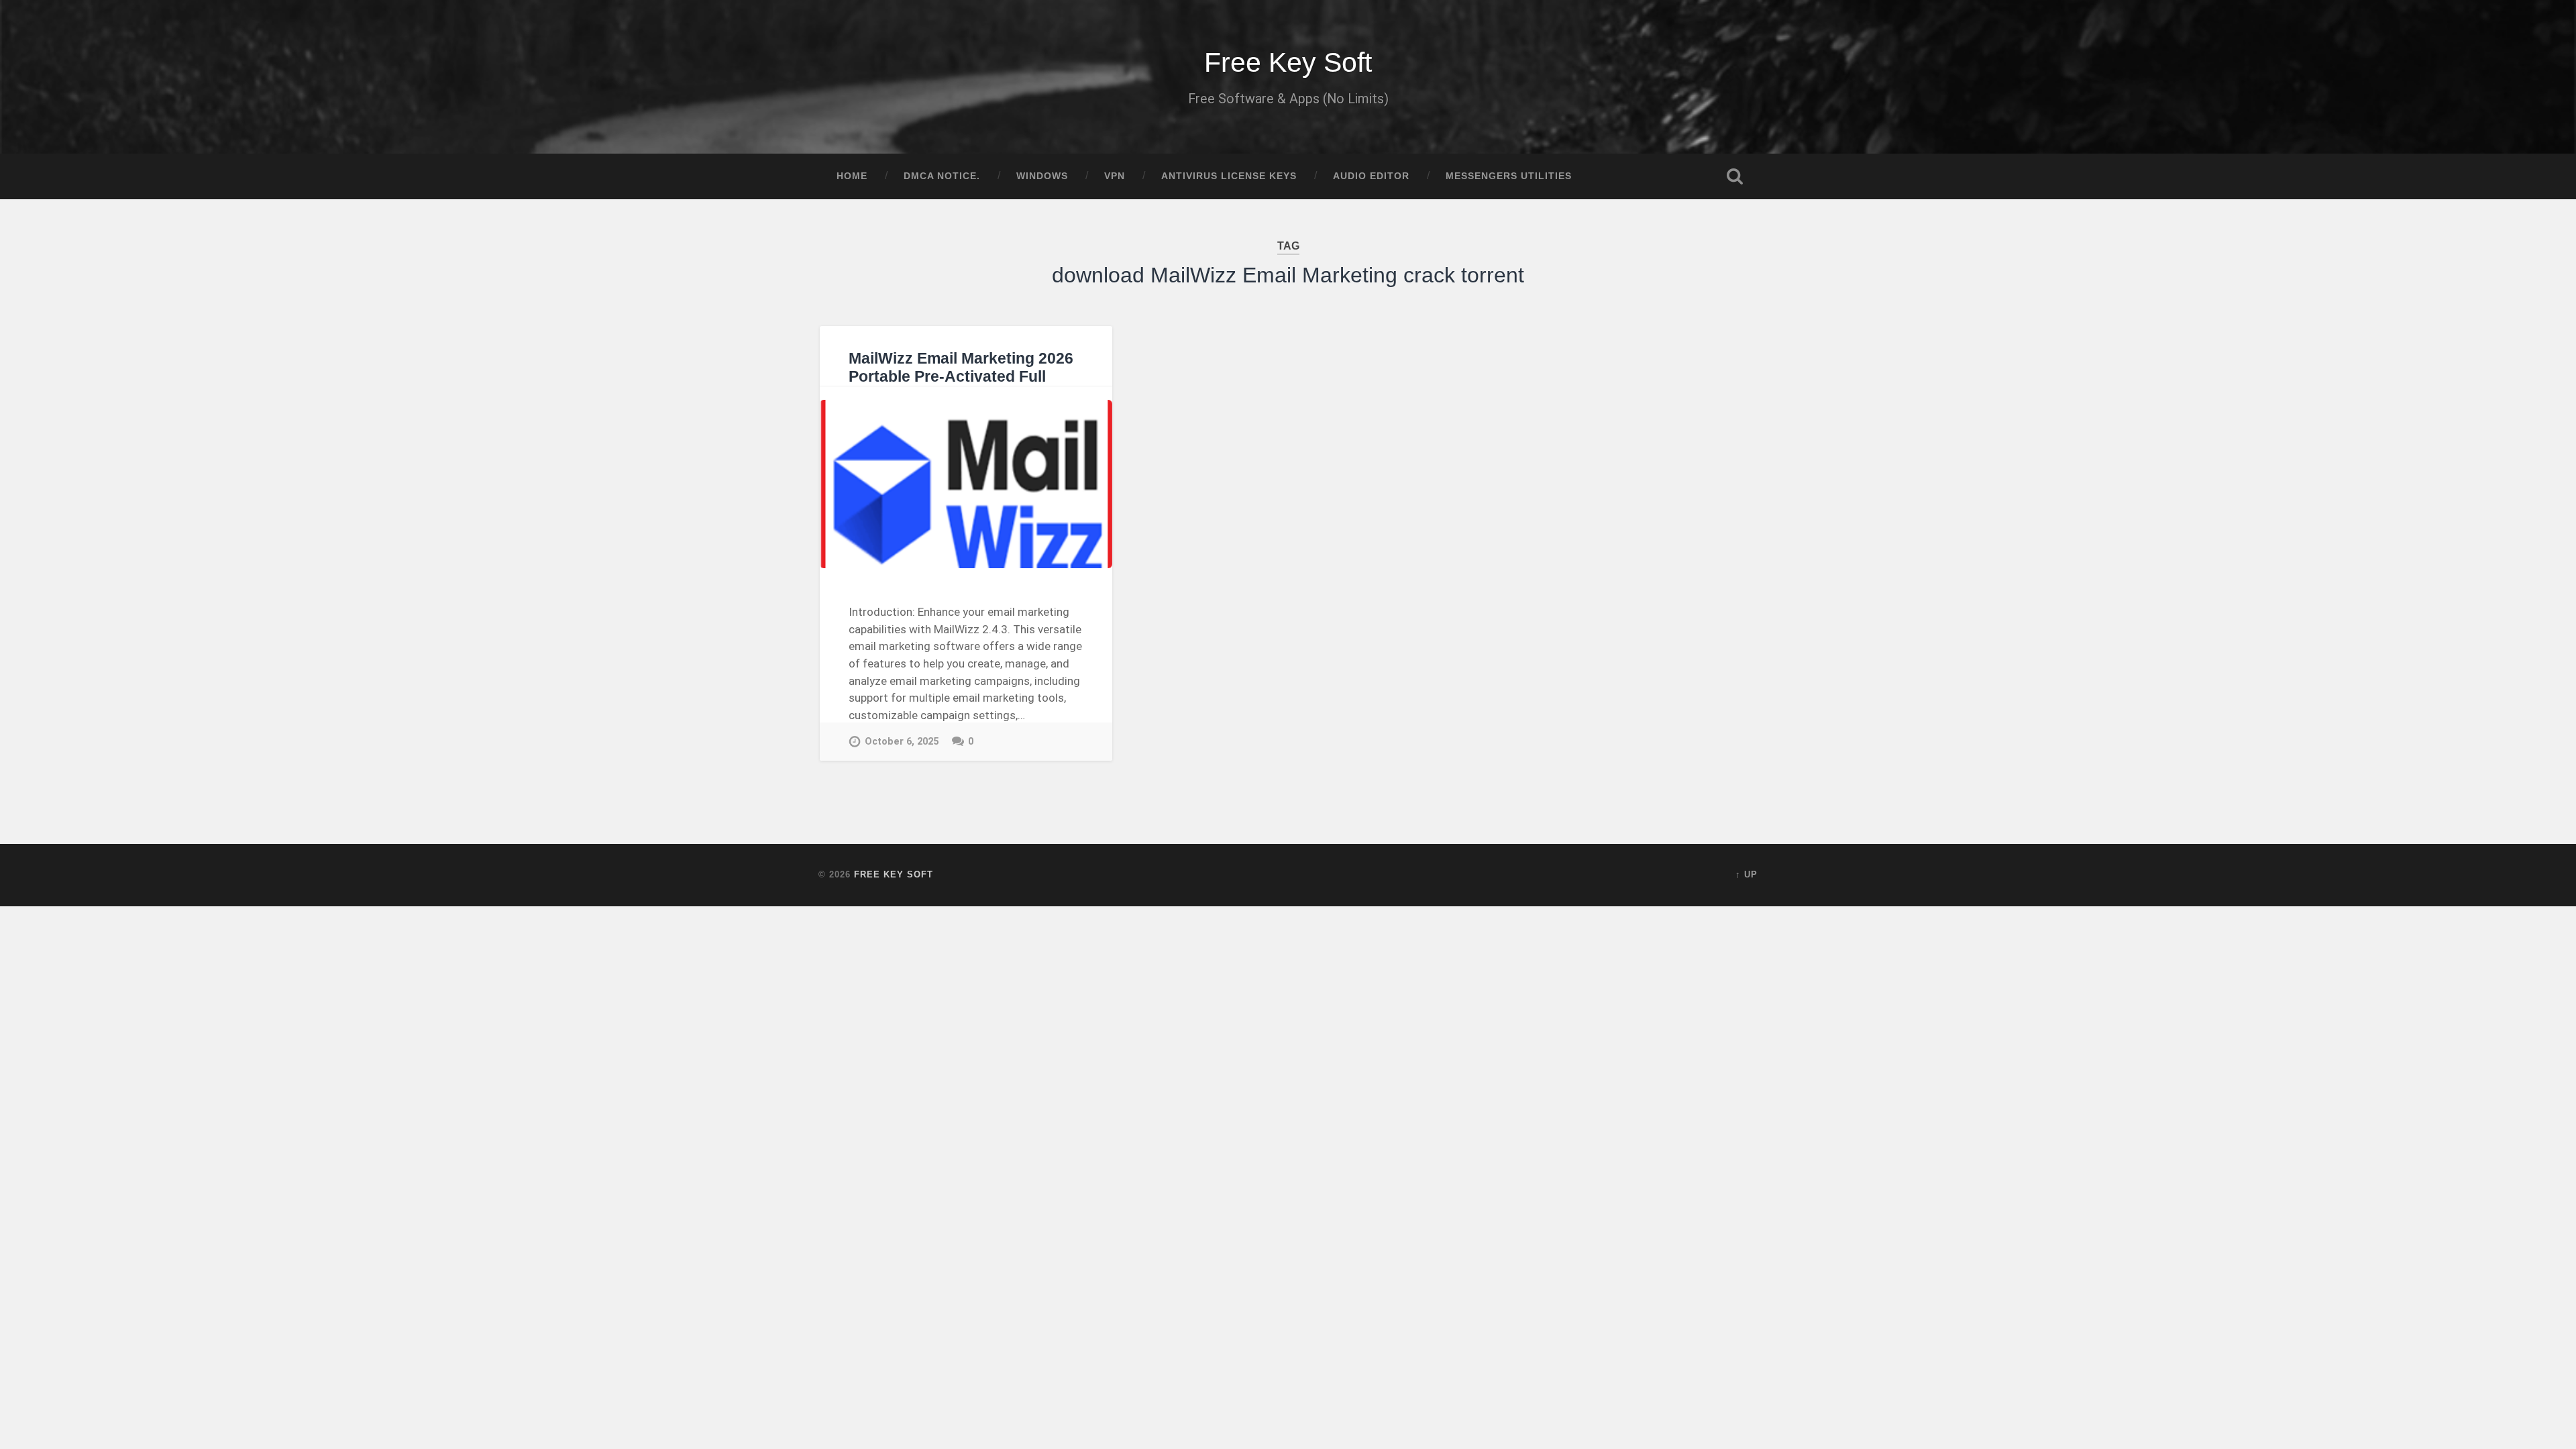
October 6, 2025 (902, 742)
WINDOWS (1042, 176)
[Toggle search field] (1735, 176)
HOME (852, 176)
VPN (1115, 176)
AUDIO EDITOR (1371, 176)
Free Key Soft (1288, 62)
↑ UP (1747, 874)
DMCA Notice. (942, 176)
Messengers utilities (1509, 176)
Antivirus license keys (1229, 176)
